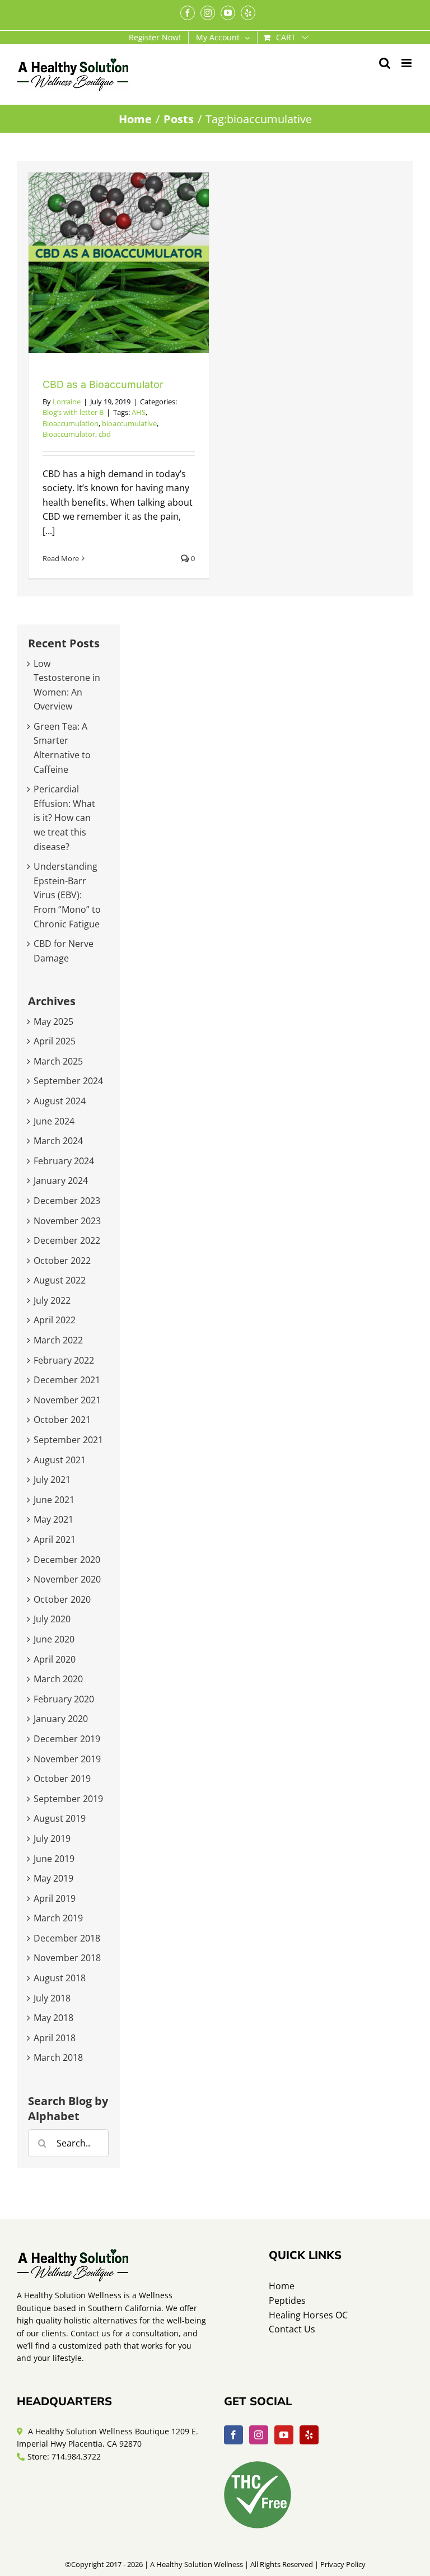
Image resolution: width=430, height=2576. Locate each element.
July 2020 (52, 1619)
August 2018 (60, 1978)
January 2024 (61, 1180)
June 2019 (54, 1859)
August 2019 (60, 1818)
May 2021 (53, 1519)
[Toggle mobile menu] (407, 63)
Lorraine (67, 402)
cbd (105, 434)
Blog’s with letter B (73, 412)
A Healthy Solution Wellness (197, 2564)
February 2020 (64, 1699)
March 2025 (58, 1061)
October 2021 (62, 1420)
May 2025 (53, 1021)
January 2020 (61, 1719)
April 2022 (55, 1320)
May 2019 (53, 1878)
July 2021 (52, 1480)
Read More (61, 558)
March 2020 (58, 1679)
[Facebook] (233, 2435)
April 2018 (55, 2038)
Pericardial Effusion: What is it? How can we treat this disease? (64, 818)
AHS (139, 412)
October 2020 (62, 1599)
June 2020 (54, 1639)
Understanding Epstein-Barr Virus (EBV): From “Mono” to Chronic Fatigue (67, 895)
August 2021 (60, 1460)
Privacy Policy (343, 2564)
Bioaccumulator (69, 434)
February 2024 (64, 1161)
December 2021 (67, 1380)
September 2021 (68, 1440)
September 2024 (68, 1081)
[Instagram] (259, 2435)
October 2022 (62, 1261)
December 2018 (67, 1938)
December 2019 (67, 1739)
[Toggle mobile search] (385, 63)
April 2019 (55, 1898)
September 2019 (68, 1799)
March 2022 (58, 1340)
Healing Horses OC (308, 2315)
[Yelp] (309, 2435)
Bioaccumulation (71, 423)
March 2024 (58, 1141)
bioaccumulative (129, 423)
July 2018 (52, 1998)
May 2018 (53, 2018)
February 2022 (64, 1360)
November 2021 (67, 1400)
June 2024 (54, 1121)
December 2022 (67, 1240)
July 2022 (52, 1300)
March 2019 (58, 1918)
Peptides (287, 2300)
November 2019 (67, 1759)
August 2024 (60, 1101)
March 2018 (58, 2057)
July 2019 (52, 1838)
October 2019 (62, 1779)
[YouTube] (284, 2435)
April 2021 (55, 1539)
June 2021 (54, 1500)
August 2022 (60, 1280)
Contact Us (292, 2329)
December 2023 (67, 1201)
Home (282, 2286)
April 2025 (55, 1041)
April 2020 (55, 1659)
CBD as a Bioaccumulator (103, 384)
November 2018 (67, 1958)
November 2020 (67, 1579)
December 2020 (67, 1560)
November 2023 (67, 1221)
